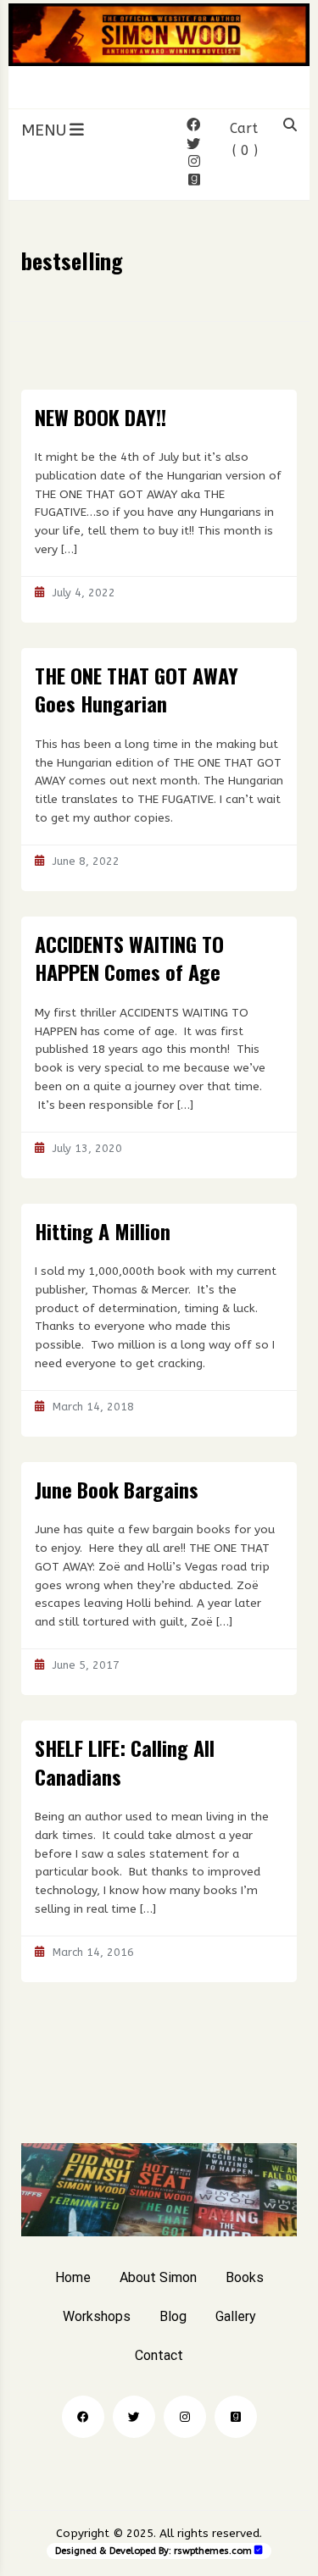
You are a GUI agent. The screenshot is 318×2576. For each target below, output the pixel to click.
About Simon (158, 2277)
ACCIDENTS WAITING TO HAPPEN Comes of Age (129, 958)
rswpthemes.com (213, 2551)
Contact (159, 2355)
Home (73, 2277)
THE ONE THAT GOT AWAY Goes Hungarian (137, 690)
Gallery (236, 2316)
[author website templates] (259, 2550)
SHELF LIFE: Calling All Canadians (125, 1762)
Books (245, 2277)
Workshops (97, 2316)
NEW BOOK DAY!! (100, 417)
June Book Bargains (117, 1489)
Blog (173, 2316)
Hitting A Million (103, 1231)
